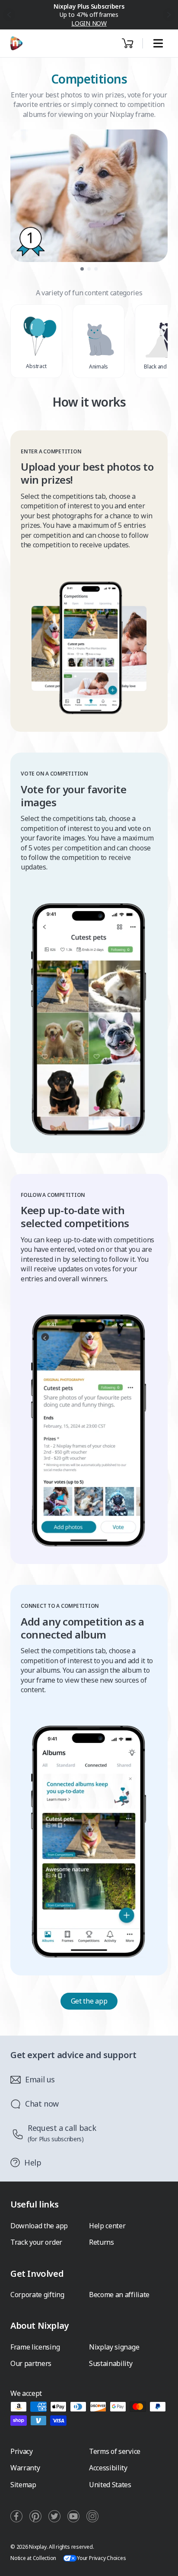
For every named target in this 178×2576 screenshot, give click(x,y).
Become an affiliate (119, 2295)
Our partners (31, 2363)
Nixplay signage (114, 2347)
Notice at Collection (33, 2558)
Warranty (25, 2468)
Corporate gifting (37, 2295)
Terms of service (115, 2451)
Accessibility (108, 2468)
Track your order (36, 2242)
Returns (102, 2242)
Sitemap (23, 2485)
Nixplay (38, 2547)
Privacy (22, 2451)
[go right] (169, 15)
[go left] (9, 15)
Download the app (39, 2226)
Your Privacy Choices (101, 2558)
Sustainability (111, 2363)
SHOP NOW (89, 19)
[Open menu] (158, 44)
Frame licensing (35, 2347)
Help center (107, 2226)
